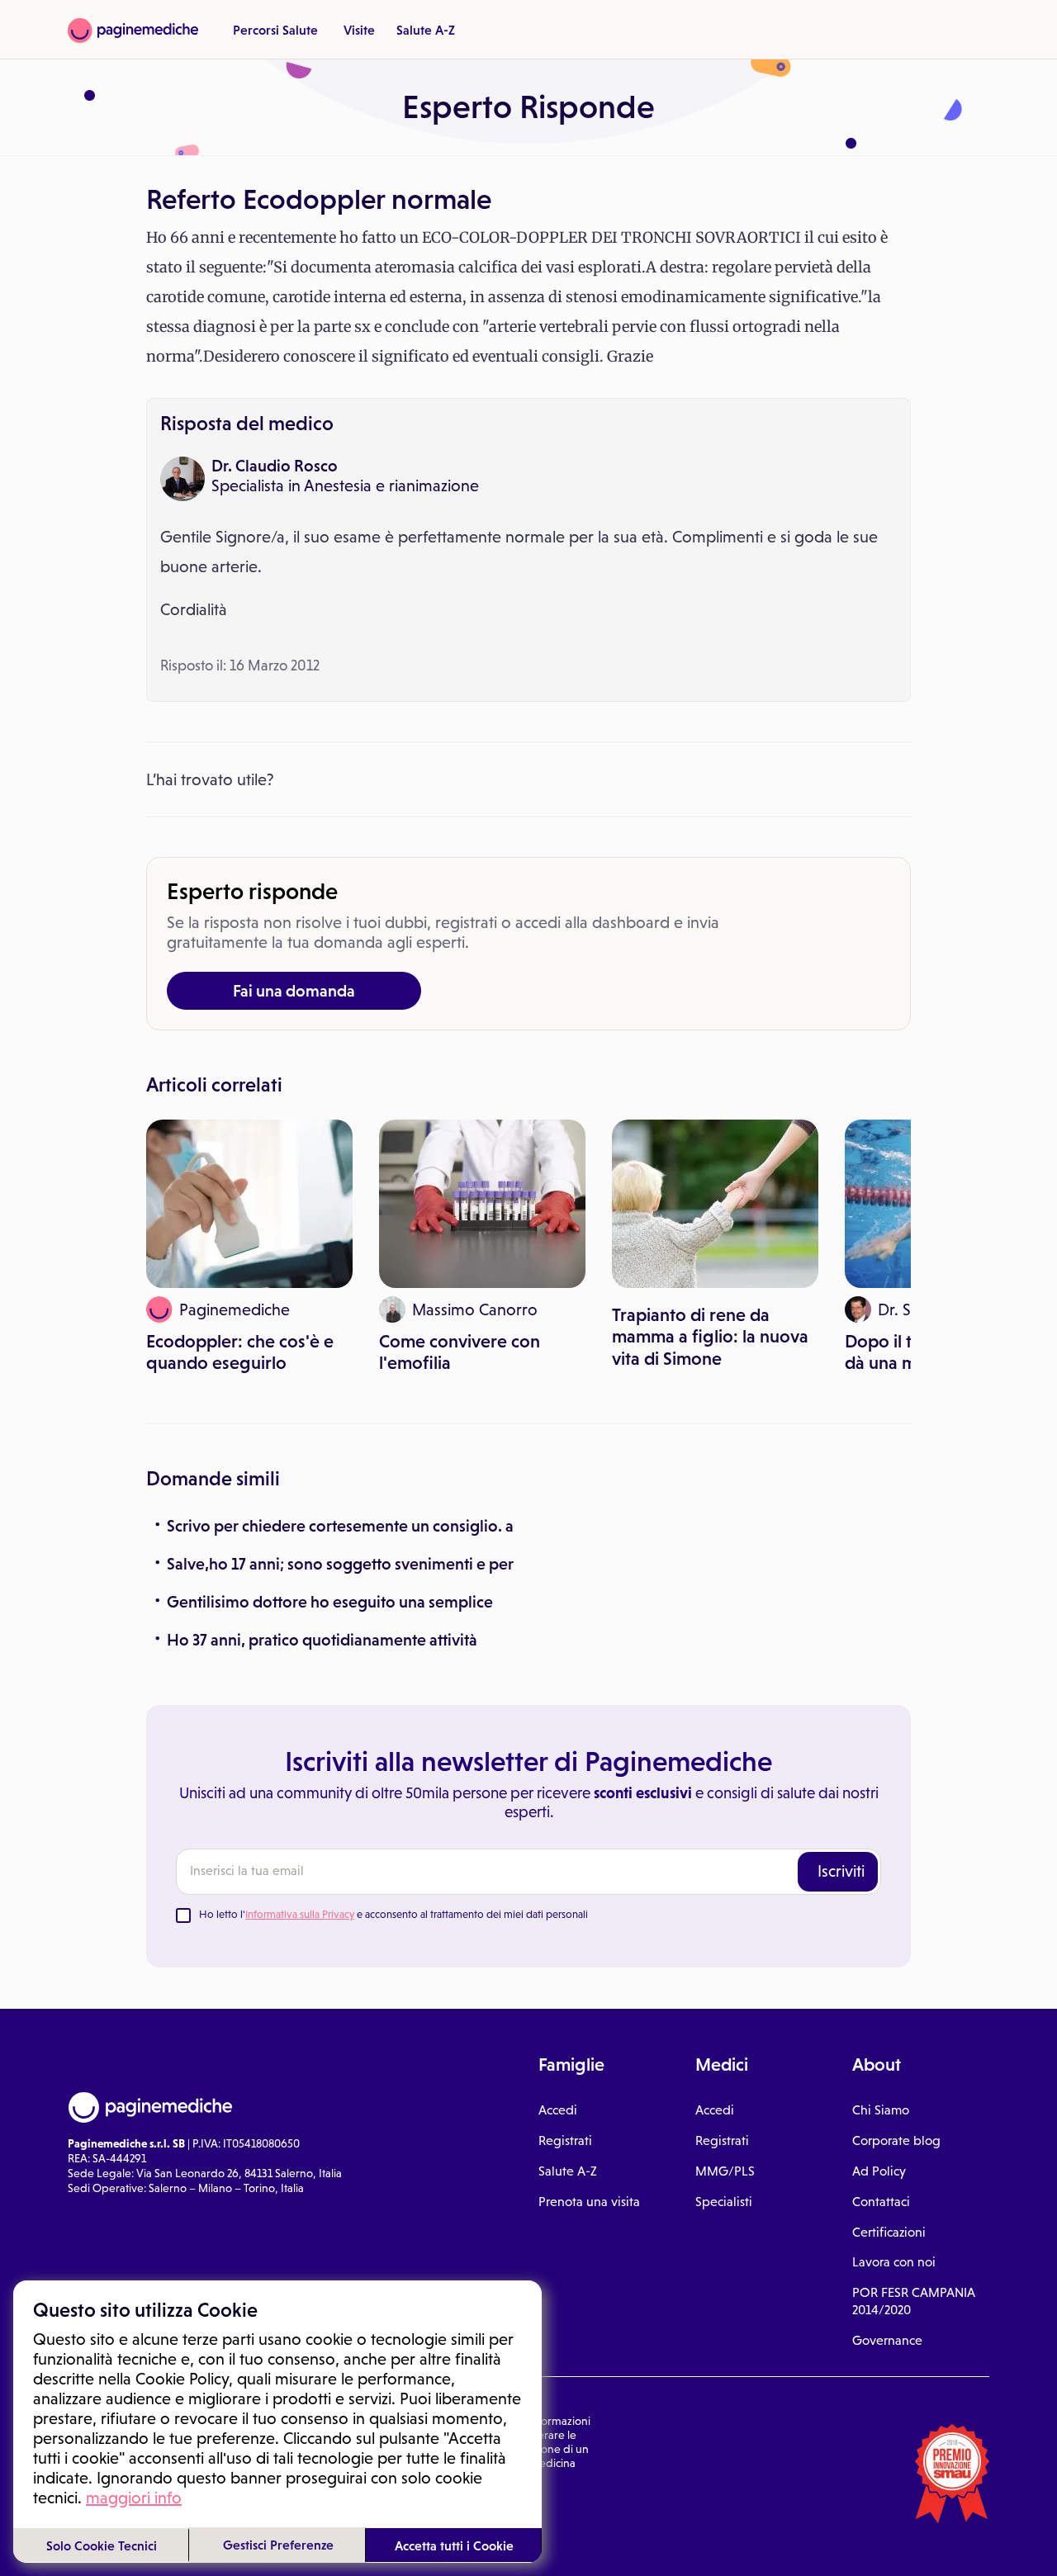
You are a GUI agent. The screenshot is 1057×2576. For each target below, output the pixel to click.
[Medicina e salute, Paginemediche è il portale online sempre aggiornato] (133, 31)
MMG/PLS (725, 2171)
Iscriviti (841, 1871)
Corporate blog (896, 2140)
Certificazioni (889, 2232)
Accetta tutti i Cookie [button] (454, 2545)
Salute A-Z (426, 30)
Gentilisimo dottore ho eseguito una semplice (330, 1602)
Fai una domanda (294, 991)
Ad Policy (879, 2171)
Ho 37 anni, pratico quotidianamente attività (322, 1640)
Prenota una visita (589, 2202)
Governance (887, 2340)
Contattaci (881, 2202)
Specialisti (724, 2202)
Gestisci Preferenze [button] (278, 2545)
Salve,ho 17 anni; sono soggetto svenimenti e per (340, 1564)
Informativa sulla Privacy (300, 1914)
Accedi (558, 2110)
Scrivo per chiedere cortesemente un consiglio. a (340, 1526)
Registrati (565, 2140)
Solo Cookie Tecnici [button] (102, 2545)
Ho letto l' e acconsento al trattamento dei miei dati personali (393, 1914)
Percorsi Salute (275, 30)
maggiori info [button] (134, 2498)
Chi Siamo (881, 2110)
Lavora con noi (894, 2262)
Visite (359, 30)
